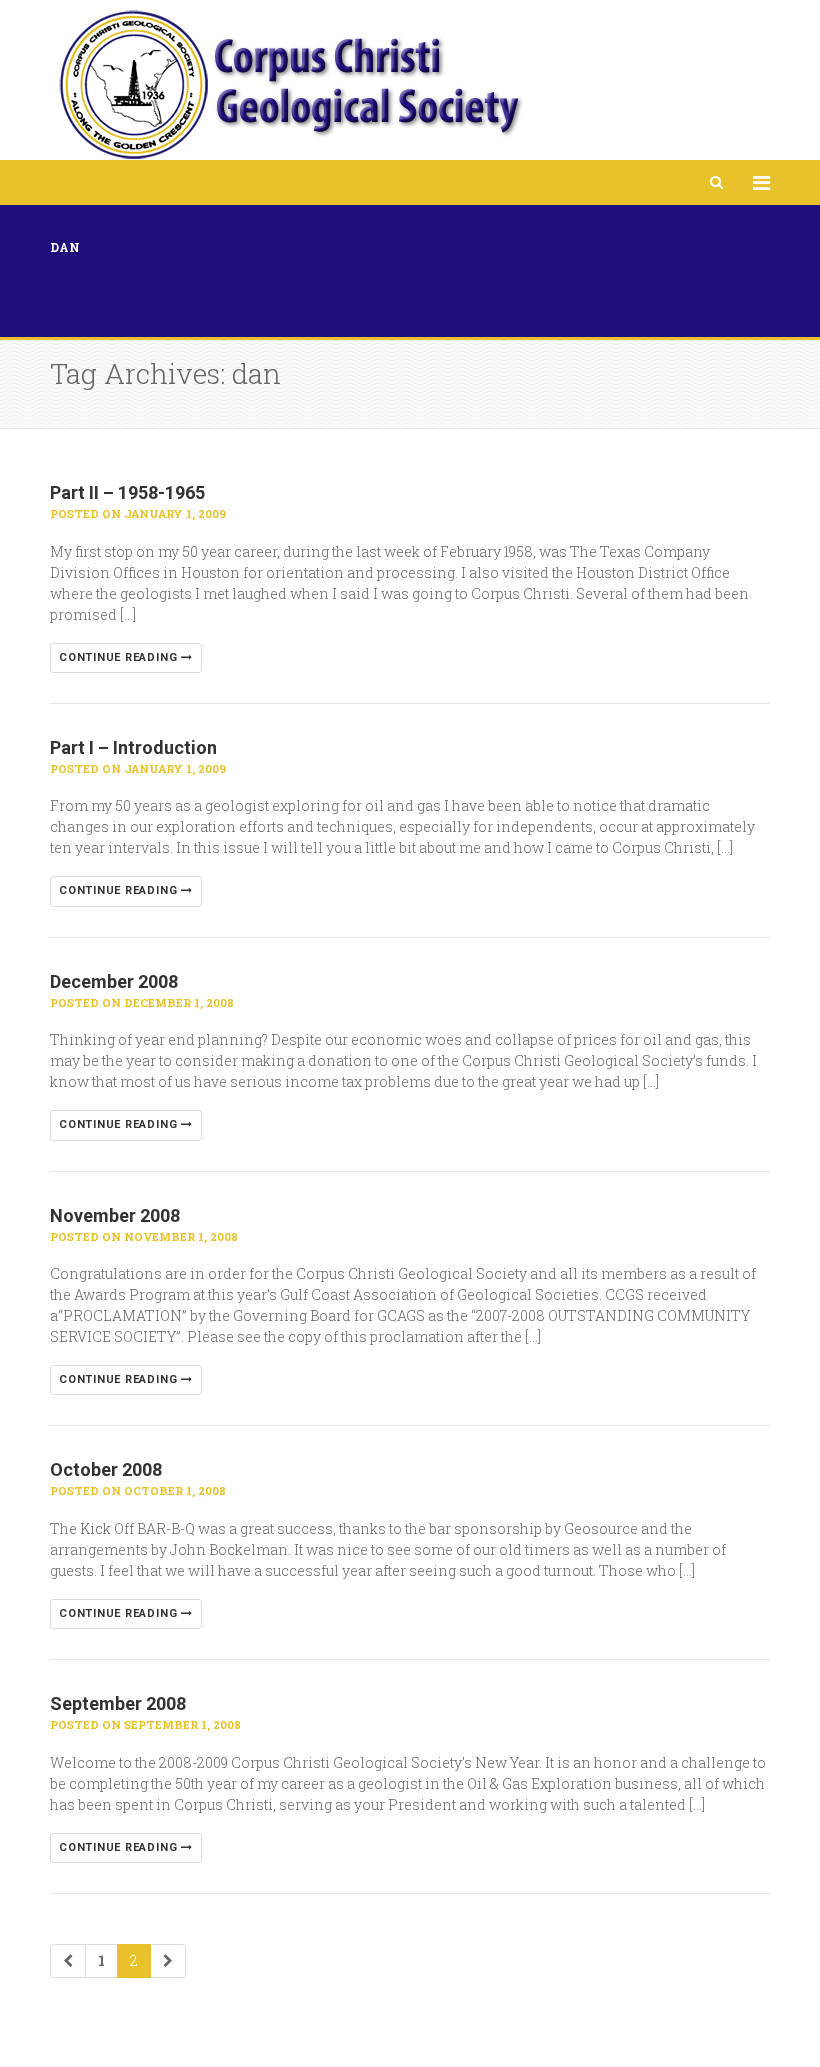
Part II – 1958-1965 (127, 492)
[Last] (168, 1961)
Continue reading (120, 657)
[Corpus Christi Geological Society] (289, 85)
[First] (68, 1961)
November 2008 (115, 1215)
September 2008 (118, 1703)
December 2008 (114, 981)
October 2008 (106, 1469)
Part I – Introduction (133, 747)
